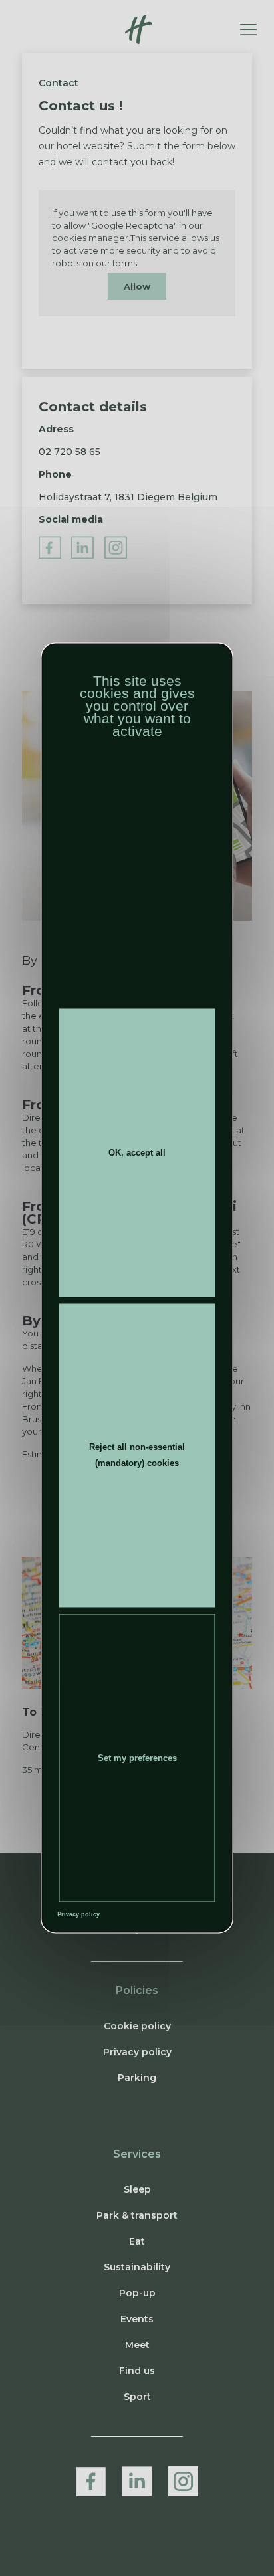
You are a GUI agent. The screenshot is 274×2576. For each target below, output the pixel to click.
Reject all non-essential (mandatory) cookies (137, 1455)
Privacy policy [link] (78, 1914)
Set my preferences (137, 1758)
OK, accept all (137, 1152)
